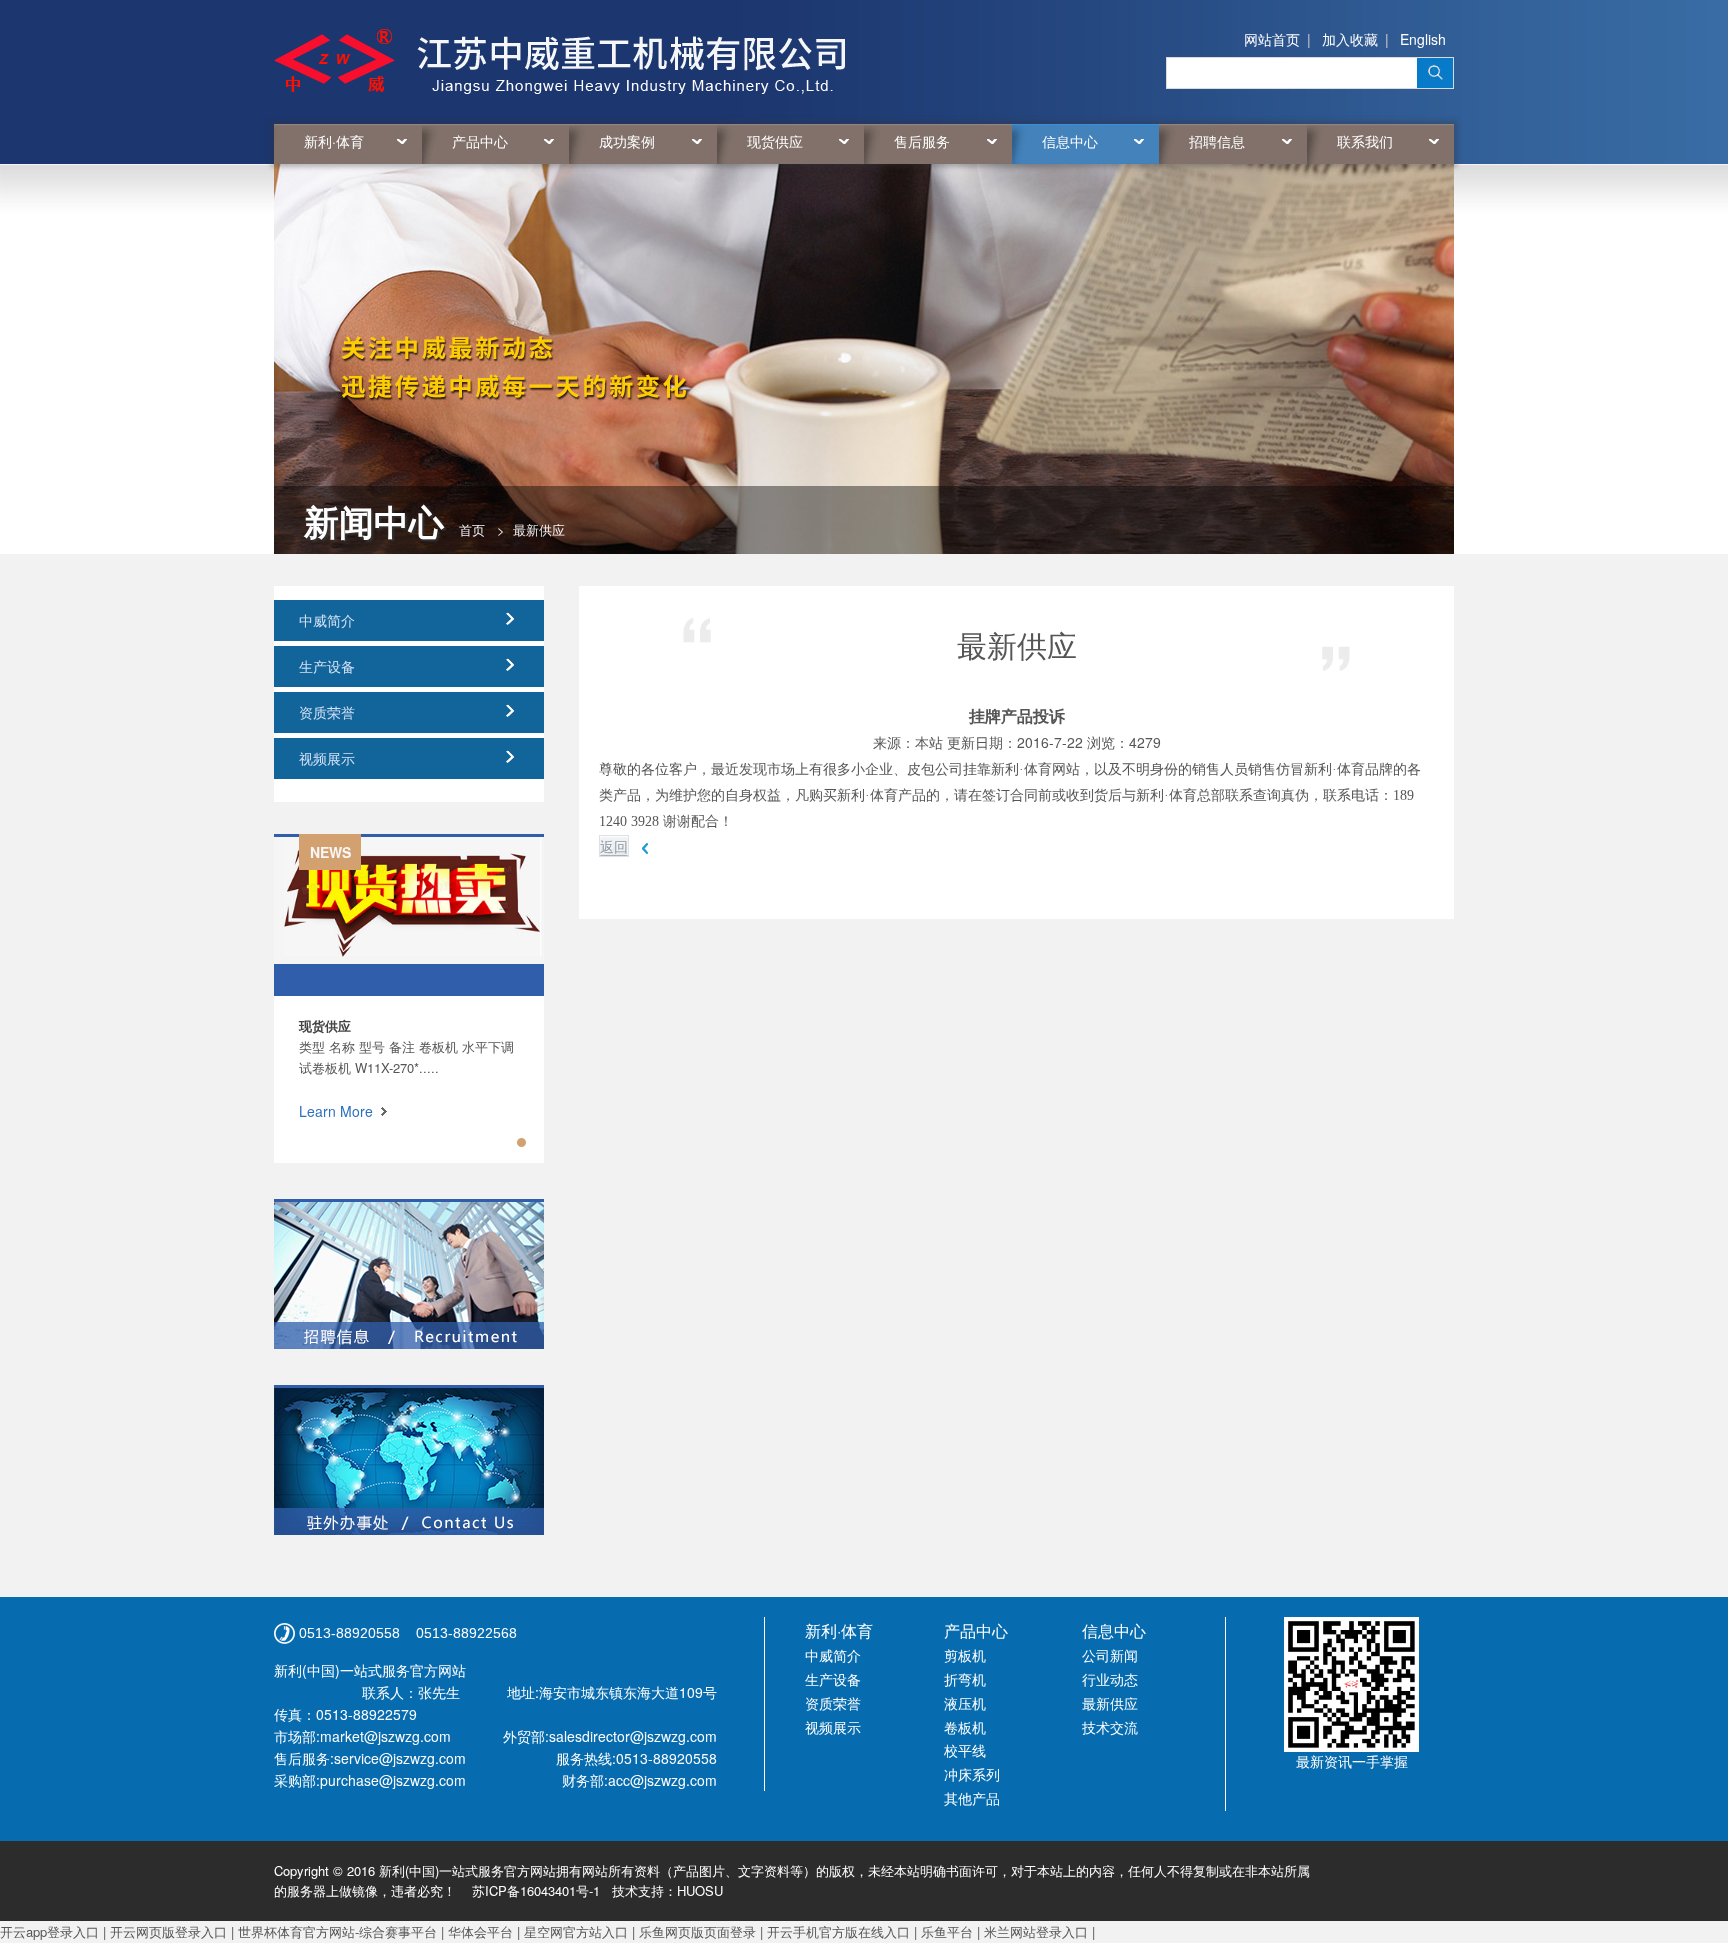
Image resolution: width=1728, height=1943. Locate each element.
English (1423, 39)
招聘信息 (1217, 141)
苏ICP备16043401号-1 (536, 1890)
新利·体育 (334, 141)
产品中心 (480, 141)
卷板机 (965, 1727)
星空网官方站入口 (576, 1931)
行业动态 (1110, 1679)
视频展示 (327, 758)
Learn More (336, 1111)
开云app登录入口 (49, 1931)
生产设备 (327, 666)
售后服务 (922, 141)
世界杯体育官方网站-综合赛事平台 (337, 1931)
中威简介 (327, 620)
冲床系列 (972, 1774)
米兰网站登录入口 (1036, 1931)
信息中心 (1070, 141)
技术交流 (1110, 1727)
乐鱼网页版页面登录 (697, 1931)
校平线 (965, 1750)
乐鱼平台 (947, 1931)
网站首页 (1272, 39)
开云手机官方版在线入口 (838, 1931)
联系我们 (1365, 141)
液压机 (965, 1703)
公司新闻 (1110, 1655)
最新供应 (1110, 1703)
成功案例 (627, 141)
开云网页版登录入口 (168, 1931)
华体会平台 (480, 1931)
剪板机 (965, 1655)
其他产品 (972, 1798)
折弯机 (965, 1679)
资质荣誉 (327, 712)
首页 (472, 529)
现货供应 (775, 141)
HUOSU (700, 1890)
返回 (614, 846)
